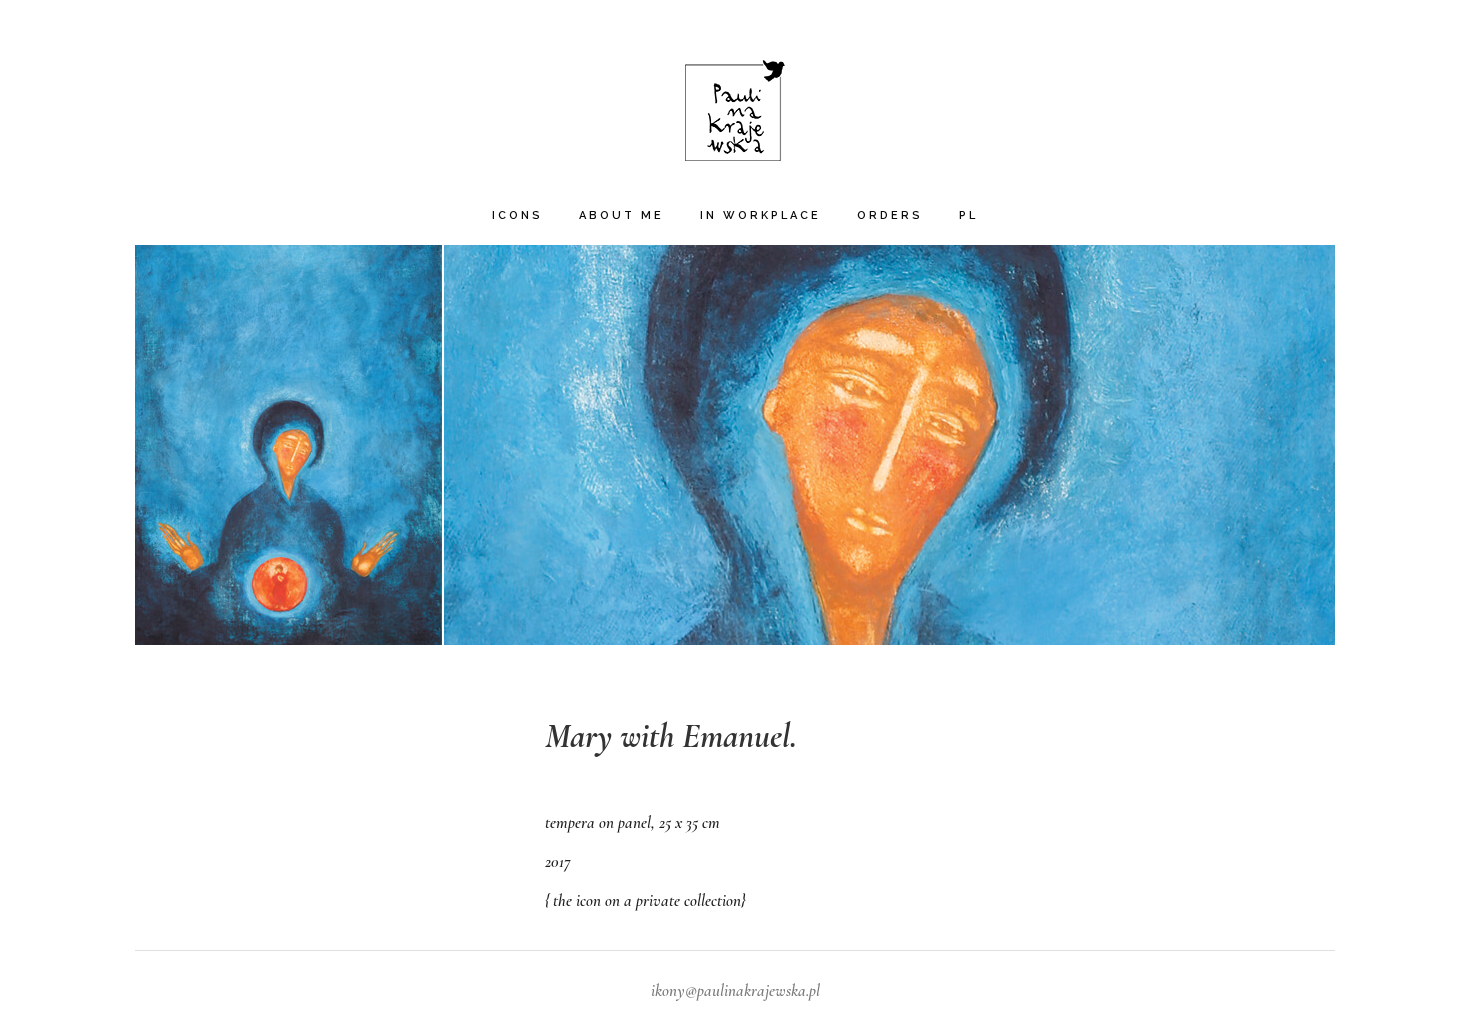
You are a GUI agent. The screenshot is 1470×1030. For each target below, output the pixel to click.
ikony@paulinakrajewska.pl (735, 990)
